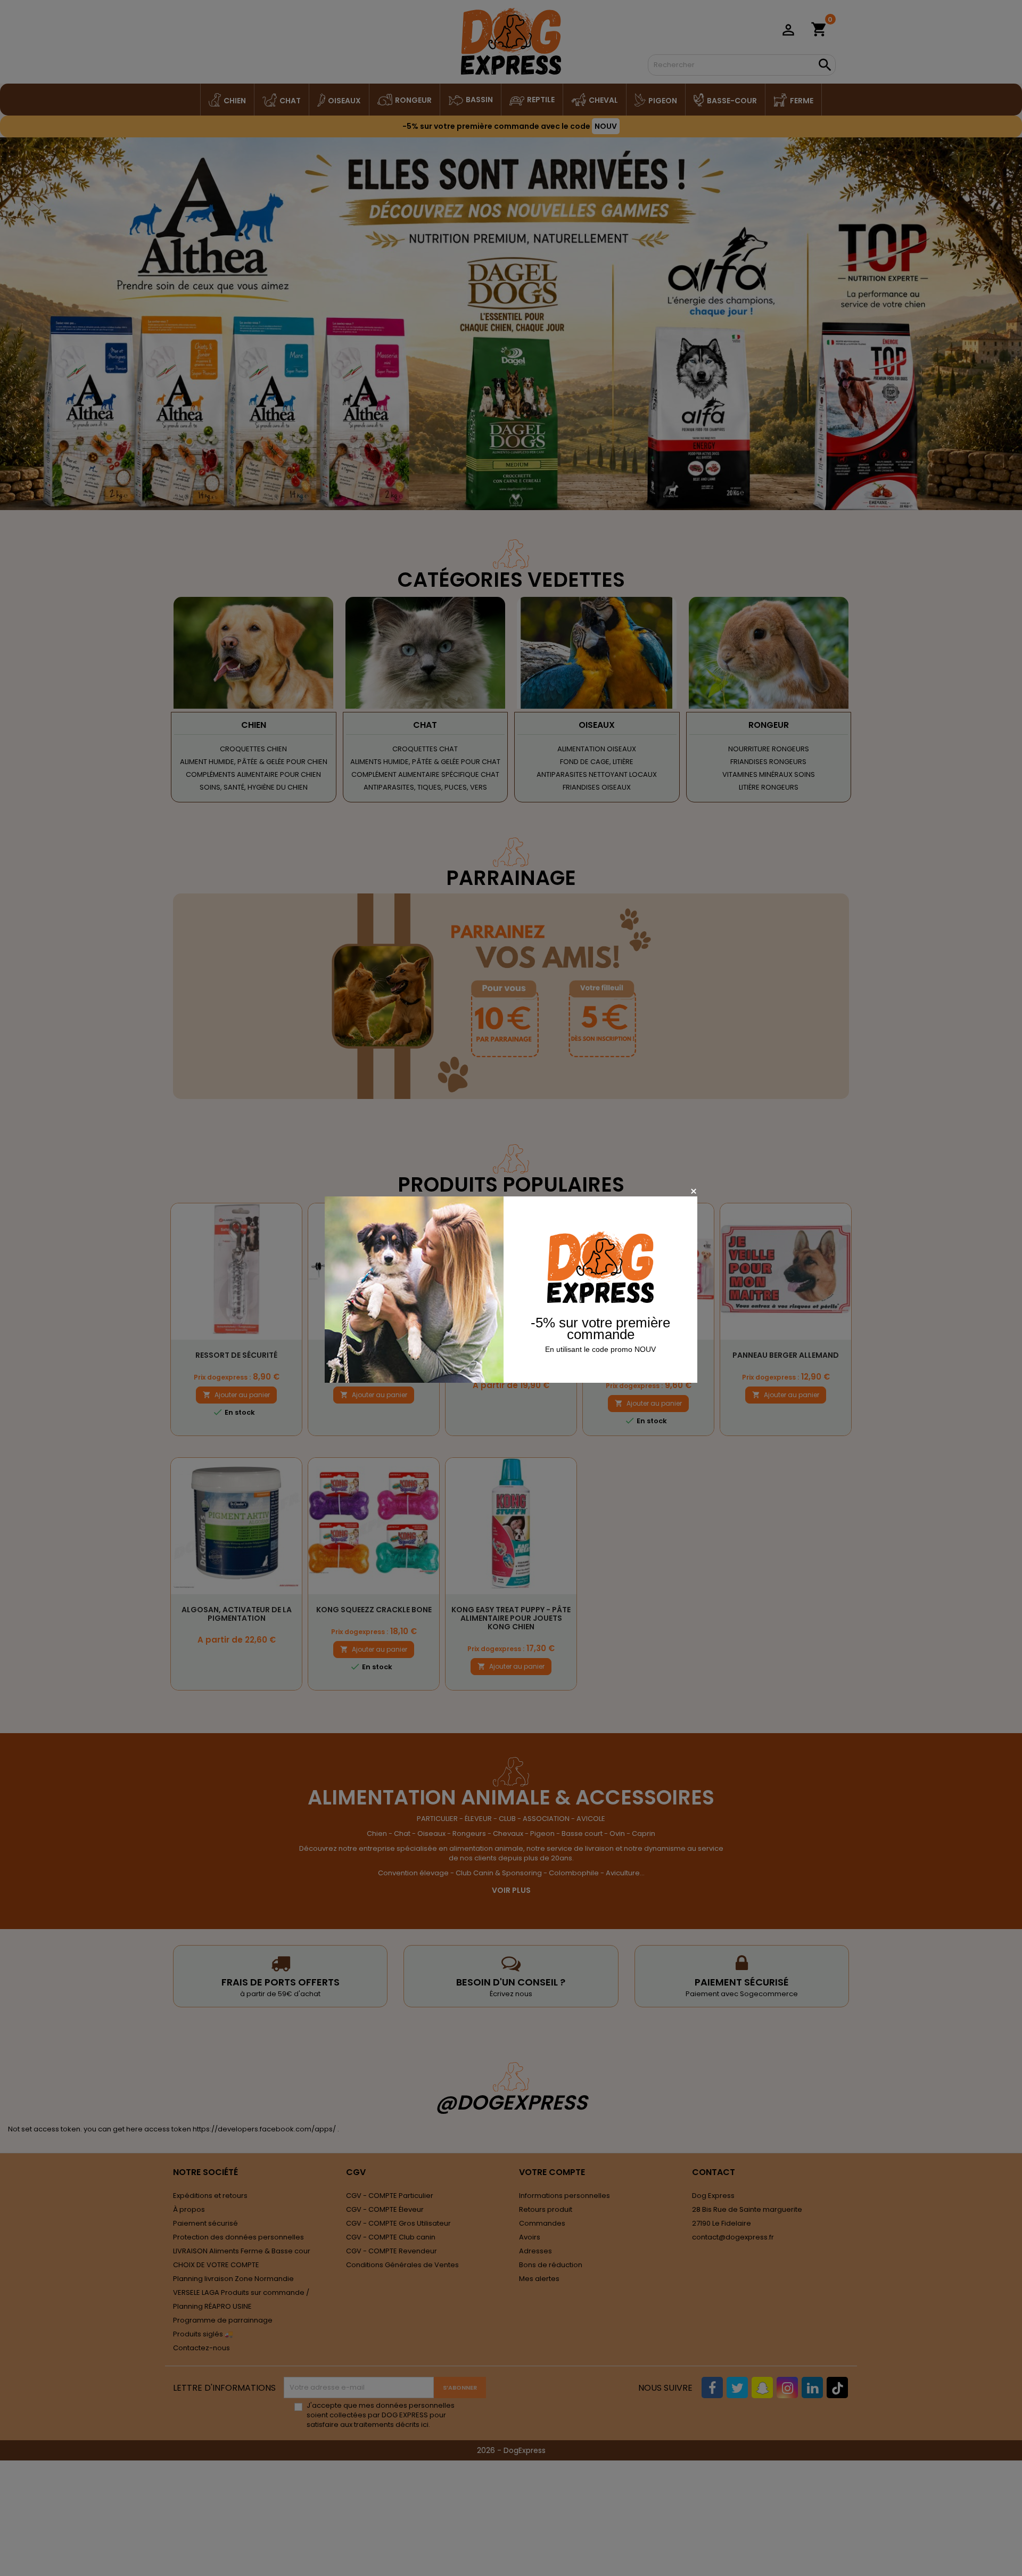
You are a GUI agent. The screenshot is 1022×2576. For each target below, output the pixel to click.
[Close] (693, 1191)
